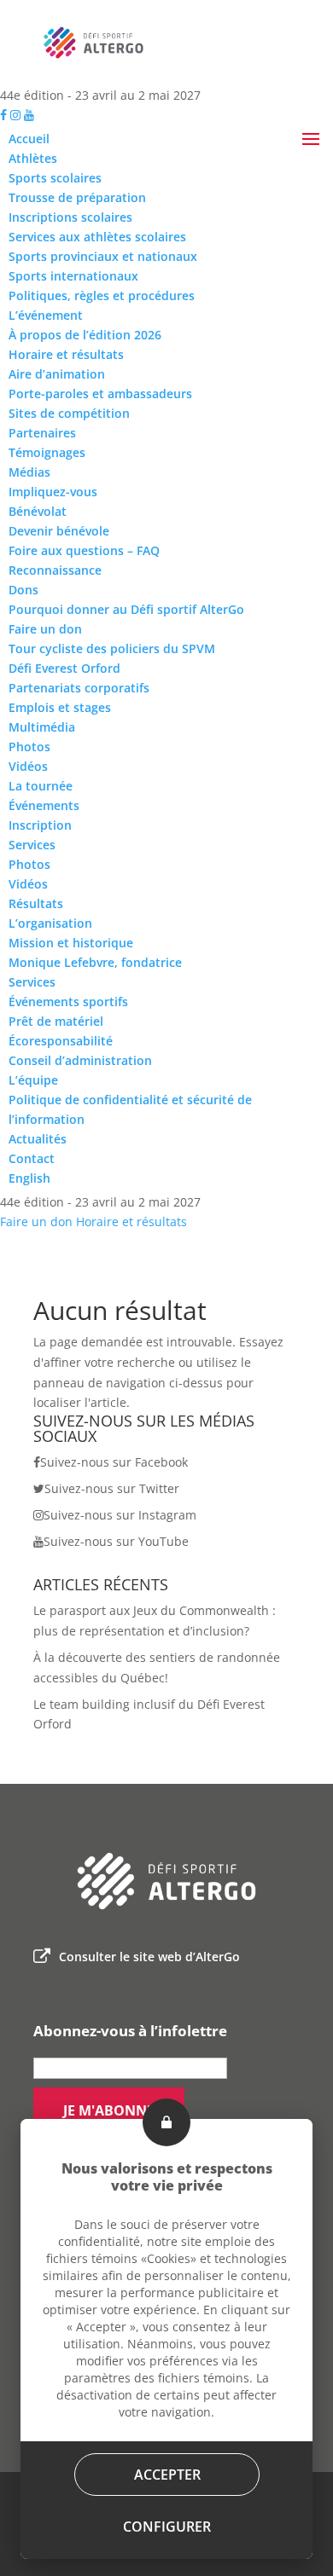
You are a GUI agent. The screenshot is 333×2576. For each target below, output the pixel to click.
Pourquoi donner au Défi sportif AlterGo (126, 609)
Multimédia (42, 727)
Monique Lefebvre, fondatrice (95, 962)
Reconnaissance (55, 570)
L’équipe (33, 1080)
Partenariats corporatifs (79, 688)
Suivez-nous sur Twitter (112, 1488)
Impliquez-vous (53, 492)
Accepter (166, 2475)
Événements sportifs (68, 1001)
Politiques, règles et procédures (102, 295)
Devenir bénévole (59, 531)
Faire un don (45, 629)
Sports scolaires (55, 178)
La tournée (41, 786)
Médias (29, 472)
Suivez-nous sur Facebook (114, 1462)
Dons (23, 590)
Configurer (167, 2527)
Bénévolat (38, 511)
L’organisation (50, 923)
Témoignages (47, 452)
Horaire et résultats (66, 354)
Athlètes (33, 158)
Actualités (38, 1139)
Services (32, 845)
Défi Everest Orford (64, 668)
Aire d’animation (57, 374)
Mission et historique (71, 943)
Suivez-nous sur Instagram (120, 1515)
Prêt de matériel (56, 1021)
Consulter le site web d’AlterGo (149, 1957)
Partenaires (42, 433)
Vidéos (28, 766)
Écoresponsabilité (61, 1041)
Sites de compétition (69, 413)
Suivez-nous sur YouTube (116, 1541)
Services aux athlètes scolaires (97, 237)
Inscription (40, 825)
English (29, 1178)
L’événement (46, 315)
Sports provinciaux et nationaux (103, 256)
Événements (44, 805)
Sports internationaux (73, 276)
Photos (29, 747)
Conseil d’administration (80, 1060)
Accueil (29, 139)
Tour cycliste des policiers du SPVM (112, 648)
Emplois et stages (60, 707)
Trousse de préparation (77, 197)
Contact (32, 1158)
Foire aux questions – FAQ (84, 550)
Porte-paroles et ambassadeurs (100, 394)
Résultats (36, 903)
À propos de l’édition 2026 (85, 335)
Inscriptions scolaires (70, 217)
